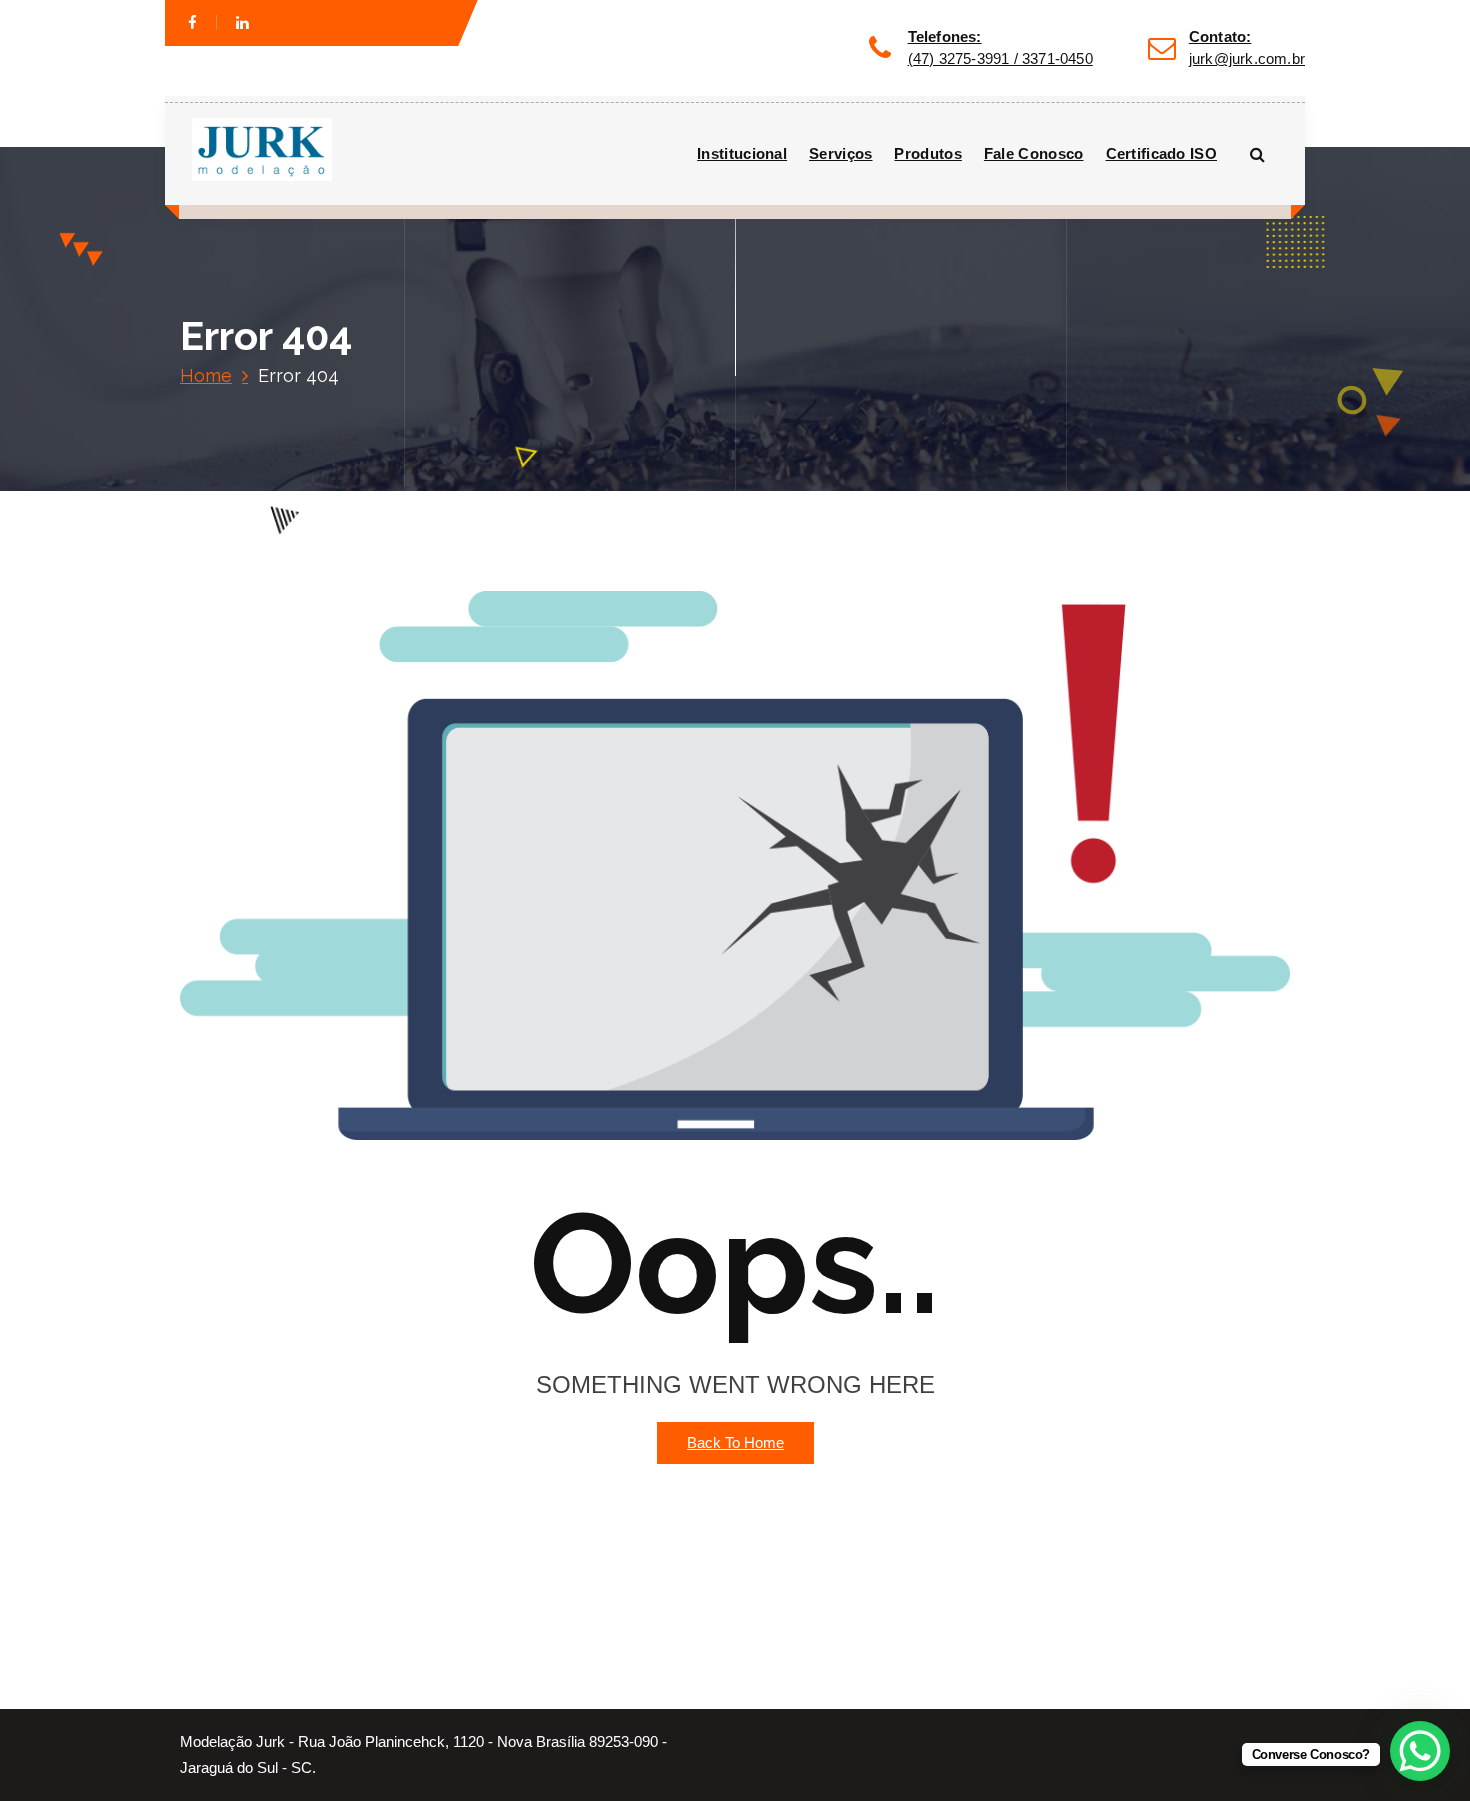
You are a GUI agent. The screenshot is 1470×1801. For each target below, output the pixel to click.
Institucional (742, 153)
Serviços (840, 153)
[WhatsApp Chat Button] (1420, 1751)
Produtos (927, 153)
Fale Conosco (1034, 153)
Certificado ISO (1162, 153)
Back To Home (735, 1443)
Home (206, 375)
